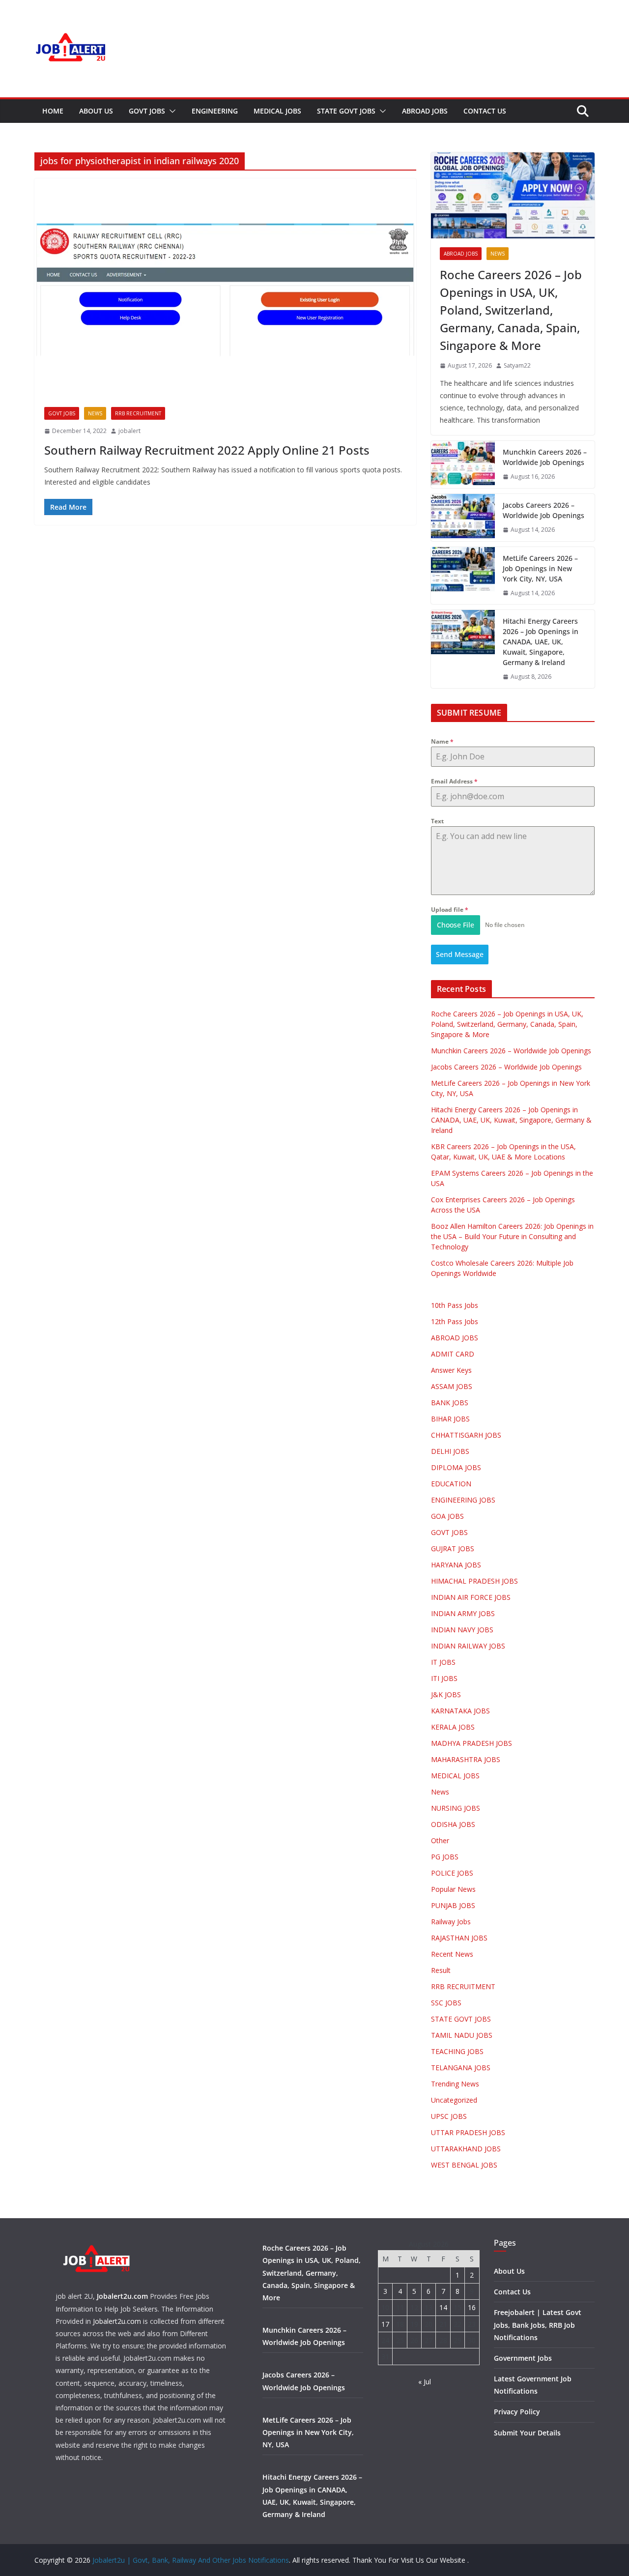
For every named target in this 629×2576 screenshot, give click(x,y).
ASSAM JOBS (452, 1386)
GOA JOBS (447, 1516)
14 (443, 2307)
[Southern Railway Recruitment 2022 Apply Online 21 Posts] (225, 288)
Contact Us (485, 111)
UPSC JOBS (449, 2116)
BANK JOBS (450, 1403)
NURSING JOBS (456, 1808)
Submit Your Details (527, 2433)
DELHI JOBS (450, 1451)
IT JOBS (443, 1662)
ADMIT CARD (453, 1354)
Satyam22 (517, 365)
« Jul (425, 2382)
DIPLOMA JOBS (456, 1467)
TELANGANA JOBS (461, 2068)
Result (441, 1970)
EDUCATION (451, 1484)
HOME (53, 111)
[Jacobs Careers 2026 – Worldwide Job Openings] (463, 518)
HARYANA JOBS (456, 1565)
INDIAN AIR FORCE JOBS (471, 1597)
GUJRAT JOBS (453, 1548)
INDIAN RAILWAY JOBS (468, 1646)
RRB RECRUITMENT (138, 413)
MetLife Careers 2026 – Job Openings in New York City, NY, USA (540, 568)
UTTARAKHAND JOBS (466, 2149)
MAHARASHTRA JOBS (466, 1759)
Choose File (456, 925)
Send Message (460, 954)
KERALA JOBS (453, 1727)
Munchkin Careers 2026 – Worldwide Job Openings (545, 457)
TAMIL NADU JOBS (462, 2035)
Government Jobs (523, 2358)
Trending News (455, 2084)
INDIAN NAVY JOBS (462, 1630)
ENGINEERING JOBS (463, 1500)
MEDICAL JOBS (277, 111)
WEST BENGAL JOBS (464, 2165)
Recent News (452, 1954)
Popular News (453, 1889)
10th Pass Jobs (455, 1305)
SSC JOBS (446, 2003)
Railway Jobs (451, 1922)
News (95, 413)
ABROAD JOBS (425, 111)
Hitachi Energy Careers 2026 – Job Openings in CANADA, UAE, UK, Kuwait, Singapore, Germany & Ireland (541, 642)
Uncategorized (454, 2100)
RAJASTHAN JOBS (459, 1938)
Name (442, 741)
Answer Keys (451, 1370)
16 (472, 2307)
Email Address (454, 781)
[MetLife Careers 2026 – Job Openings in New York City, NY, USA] (463, 576)
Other (440, 1840)
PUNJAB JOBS (453, 1905)
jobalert (129, 431)
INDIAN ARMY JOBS (463, 1613)
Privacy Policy (517, 2412)
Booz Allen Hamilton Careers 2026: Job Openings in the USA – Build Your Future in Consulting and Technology (512, 1236)
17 (385, 2324)
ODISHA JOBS (453, 1824)
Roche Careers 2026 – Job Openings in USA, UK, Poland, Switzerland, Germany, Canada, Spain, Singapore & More (511, 310)
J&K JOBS (446, 1694)
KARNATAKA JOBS (460, 1711)
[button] (171, 111)
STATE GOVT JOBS (346, 111)
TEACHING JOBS (457, 2051)
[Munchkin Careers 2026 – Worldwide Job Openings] (463, 464)
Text (437, 821)
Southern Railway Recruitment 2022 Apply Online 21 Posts (207, 450)
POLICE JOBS (452, 1873)
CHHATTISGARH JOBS (466, 1435)
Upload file (450, 910)
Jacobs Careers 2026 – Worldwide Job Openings (543, 510)
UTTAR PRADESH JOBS (468, 2132)
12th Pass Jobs (455, 1321)
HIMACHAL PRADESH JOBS (474, 1581)
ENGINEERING (215, 111)
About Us (96, 111)
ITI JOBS (444, 1678)
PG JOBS (445, 1857)
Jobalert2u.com (122, 2296)
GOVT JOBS (147, 111)
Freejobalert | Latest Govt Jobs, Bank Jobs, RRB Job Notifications (538, 2325)
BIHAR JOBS (450, 1419)
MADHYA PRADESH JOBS (472, 1743)
